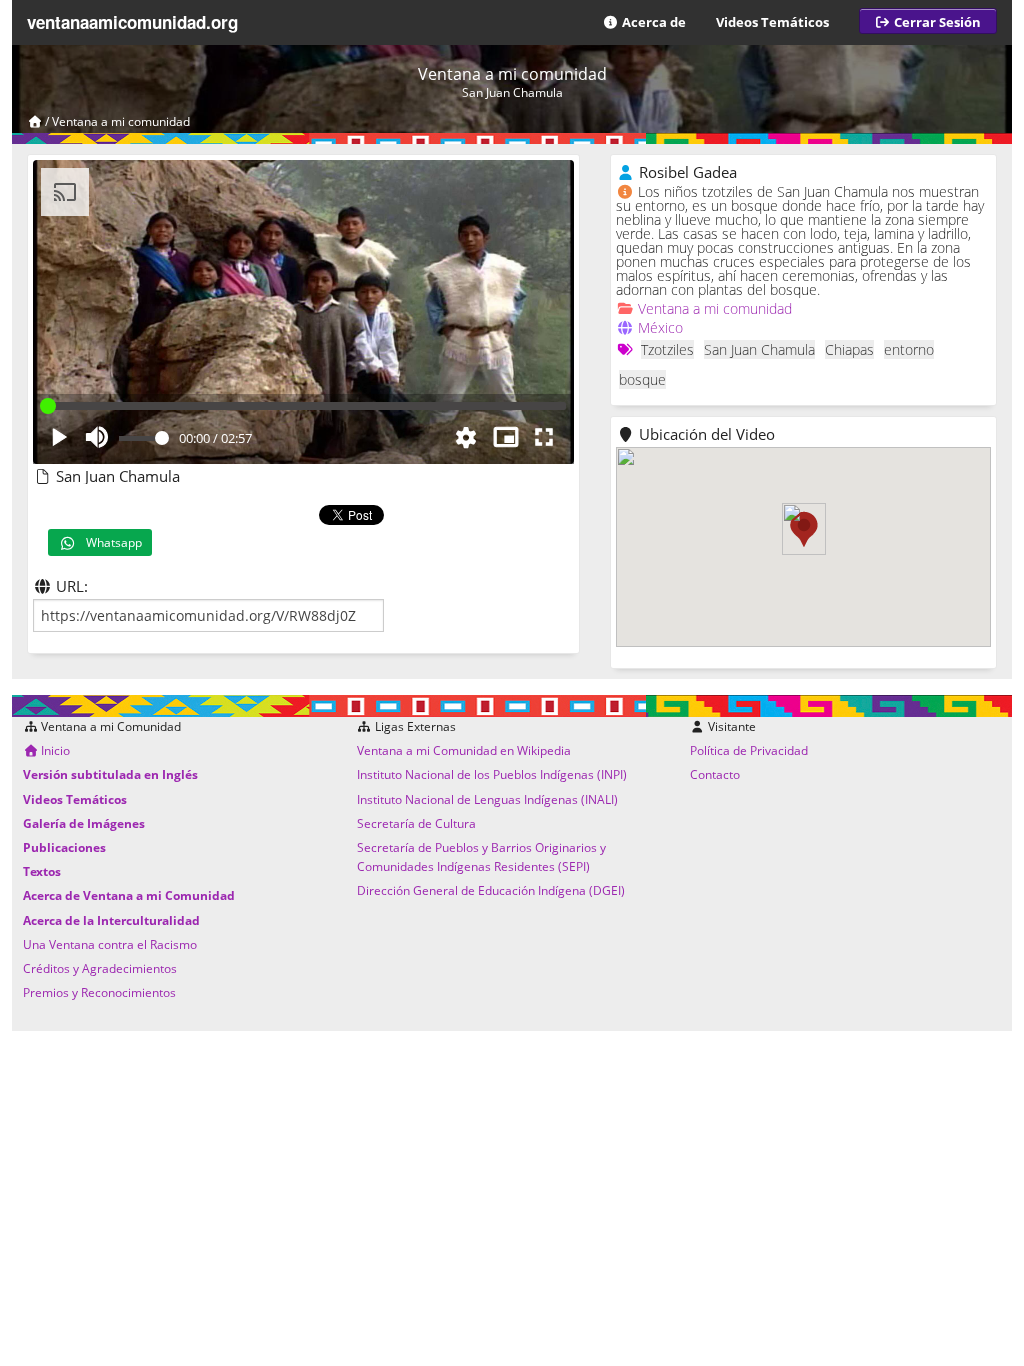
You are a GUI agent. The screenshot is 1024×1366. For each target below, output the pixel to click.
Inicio (54, 750)
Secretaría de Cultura (416, 823)
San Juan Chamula (759, 349)
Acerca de (652, 22)
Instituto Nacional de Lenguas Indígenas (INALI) (487, 799)
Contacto (715, 774)
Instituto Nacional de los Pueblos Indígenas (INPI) (492, 774)
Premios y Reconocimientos (99, 992)
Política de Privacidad (749, 750)
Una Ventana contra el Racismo (110, 944)
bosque (642, 379)
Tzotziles (667, 349)
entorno (909, 349)
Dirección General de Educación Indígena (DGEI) (491, 890)
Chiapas (849, 349)
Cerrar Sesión (936, 22)
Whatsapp (109, 542)
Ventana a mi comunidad (121, 121)
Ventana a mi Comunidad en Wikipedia (464, 750)
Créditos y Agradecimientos (100, 968)
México (660, 327)
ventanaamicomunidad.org (132, 22)
